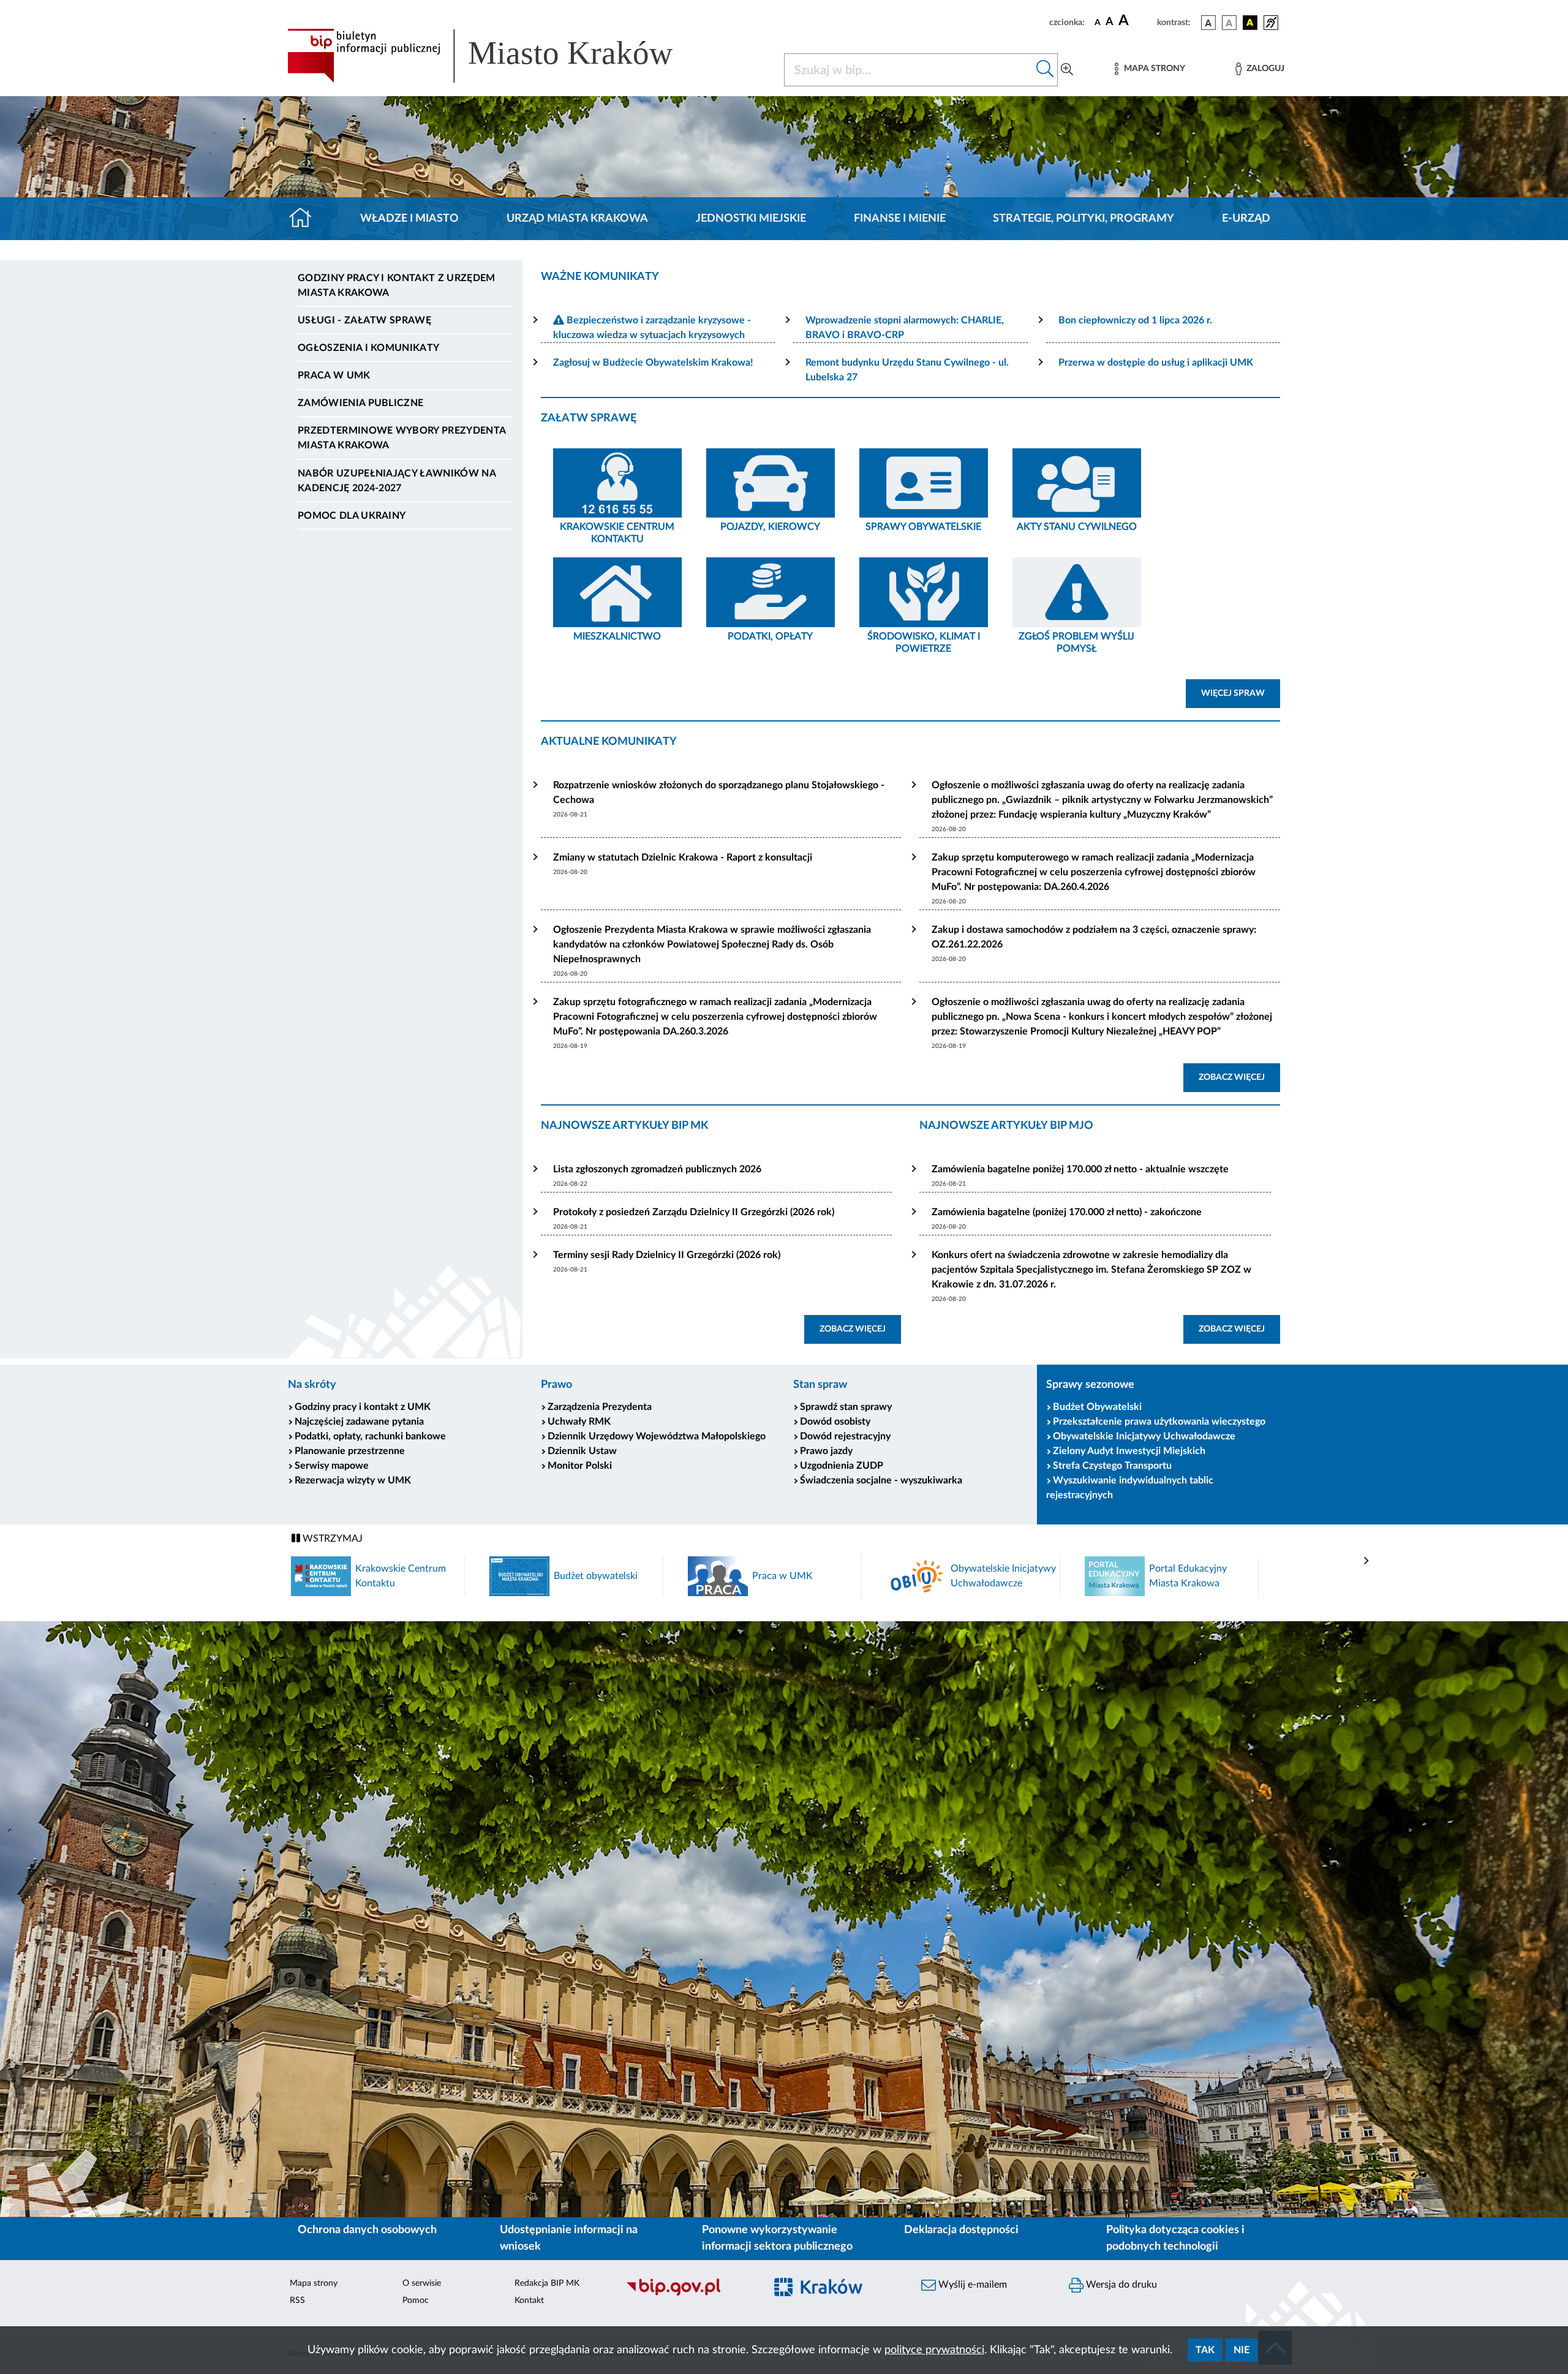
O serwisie (422, 2283)
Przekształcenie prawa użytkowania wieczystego (1159, 1422)
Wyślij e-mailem (971, 2285)
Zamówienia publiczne (360, 403)
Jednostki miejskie (751, 219)
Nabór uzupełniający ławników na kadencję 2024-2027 (397, 481)
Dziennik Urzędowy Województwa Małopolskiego (657, 1436)
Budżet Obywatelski (1097, 1407)
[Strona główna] (305, 219)
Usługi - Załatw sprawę (364, 320)
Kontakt (529, 2301)
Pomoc (416, 2301)
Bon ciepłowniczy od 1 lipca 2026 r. (1135, 320)
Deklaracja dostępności (961, 2230)
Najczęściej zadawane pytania (359, 1422)
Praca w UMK (334, 375)
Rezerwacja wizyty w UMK (353, 1480)
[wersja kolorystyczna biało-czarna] (1229, 23)
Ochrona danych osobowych (367, 2230)
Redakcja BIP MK (547, 2283)
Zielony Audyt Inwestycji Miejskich (1129, 1451)
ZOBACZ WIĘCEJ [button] (1239, 1077)
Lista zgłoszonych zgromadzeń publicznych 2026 (657, 1169)
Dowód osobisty (835, 1422)
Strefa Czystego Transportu (1112, 1466)
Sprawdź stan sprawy (846, 1407)
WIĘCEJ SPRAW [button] (1241, 693)
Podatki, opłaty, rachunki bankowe (370, 1436)
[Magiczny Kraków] (837, 2294)
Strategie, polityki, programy (1084, 219)
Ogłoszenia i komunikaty (368, 348)
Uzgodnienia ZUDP (842, 1466)
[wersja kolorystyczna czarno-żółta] (1250, 23)
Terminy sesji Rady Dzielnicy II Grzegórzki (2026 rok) (667, 1255)
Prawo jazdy (826, 1451)
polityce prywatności (934, 2350)
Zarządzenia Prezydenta (600, 1407)
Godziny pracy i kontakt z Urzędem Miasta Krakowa (397, 285)
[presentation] (1366, 1561)
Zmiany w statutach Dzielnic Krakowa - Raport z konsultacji (683, 857)
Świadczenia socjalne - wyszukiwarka (881, 1480)
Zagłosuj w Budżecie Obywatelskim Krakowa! (653, 363)
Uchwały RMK (579, 1422)
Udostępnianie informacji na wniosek (569, 2238)
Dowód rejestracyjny (845, 1436)
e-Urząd (1246, 219)
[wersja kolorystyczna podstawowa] (1208, 23)
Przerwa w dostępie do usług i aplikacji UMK (1156, 363)
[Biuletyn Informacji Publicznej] (689, 2294)
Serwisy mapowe (332, 1466)
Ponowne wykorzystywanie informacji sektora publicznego (777, 2238)
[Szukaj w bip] (1045, 70)
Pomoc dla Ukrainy (352, 516)
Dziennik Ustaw (582, 1451)
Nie (1242, 2350)
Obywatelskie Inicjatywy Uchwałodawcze (1144, 1436)
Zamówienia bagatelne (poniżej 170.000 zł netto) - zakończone (1067, 1212)
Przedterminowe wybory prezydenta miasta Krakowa (401, 438)
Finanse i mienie (900, 219)
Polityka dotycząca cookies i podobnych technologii (1175, 2238)
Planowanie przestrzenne (350, 1451)
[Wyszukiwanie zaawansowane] (1067, 70)
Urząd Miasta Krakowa (577, 219)
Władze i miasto (409, 219)
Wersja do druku (1120, 2285)
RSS (297, 2301)
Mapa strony (314, 2283)
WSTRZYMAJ (331, 1539)
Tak (1205, 2350)
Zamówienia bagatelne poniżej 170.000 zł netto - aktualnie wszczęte (1080, 1169)
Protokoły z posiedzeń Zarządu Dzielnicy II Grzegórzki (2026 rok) (694, 1212)
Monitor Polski (580, 1466)
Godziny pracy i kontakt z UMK (363, 1407)
